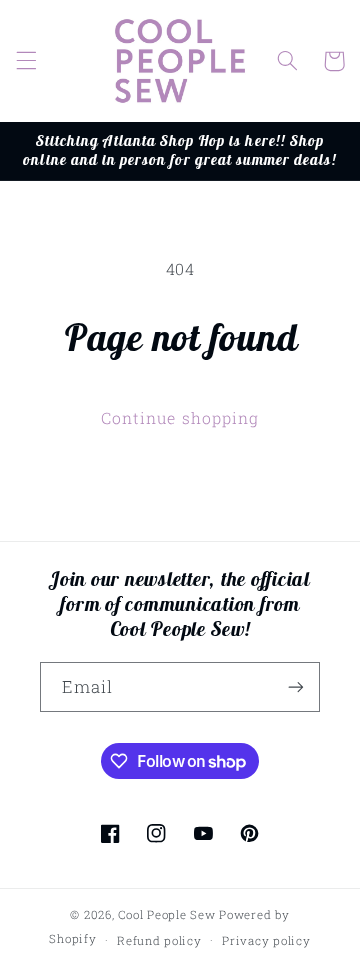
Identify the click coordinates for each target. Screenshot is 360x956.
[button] (26, 61)
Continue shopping (180, 417)
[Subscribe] (296, 686)
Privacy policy (266, 940)
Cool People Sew (166, 914)
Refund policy (159, 940)
